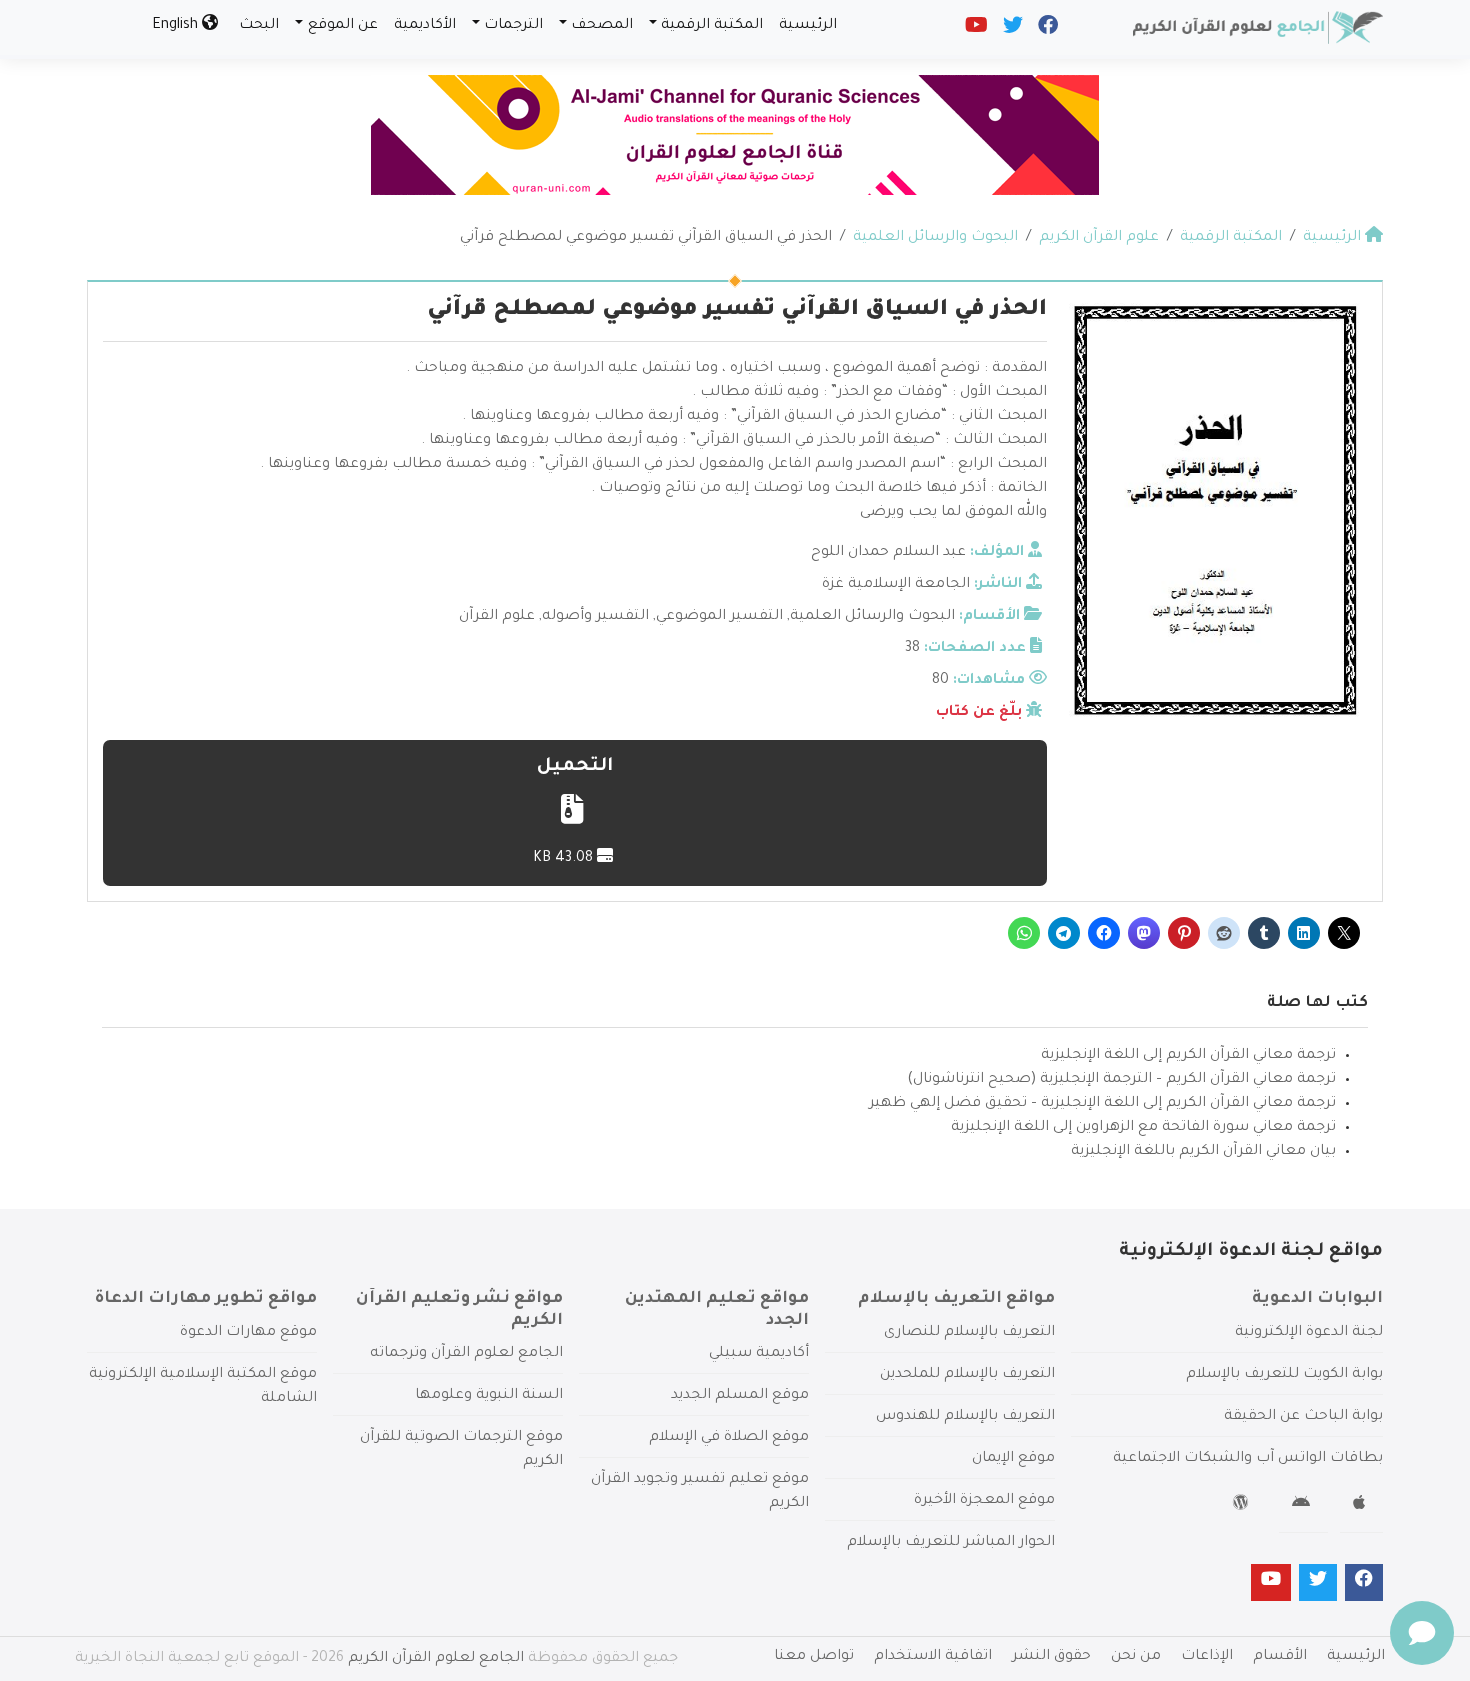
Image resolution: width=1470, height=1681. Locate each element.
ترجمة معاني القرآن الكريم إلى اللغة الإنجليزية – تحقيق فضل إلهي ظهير (1102, 1104)
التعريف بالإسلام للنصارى (969, 1333)
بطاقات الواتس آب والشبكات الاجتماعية (1248, 1459)
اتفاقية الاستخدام (933, 1657)
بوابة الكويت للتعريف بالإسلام (1284, 1375)
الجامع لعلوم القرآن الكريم (436, 1659)
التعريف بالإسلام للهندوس (965, 1417)
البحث (259, 26)
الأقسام (1280, 1657)
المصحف (602, 26)
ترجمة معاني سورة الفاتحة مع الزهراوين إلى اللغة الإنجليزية (1143, 1128)
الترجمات (513, 26)
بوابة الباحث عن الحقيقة (1303, 1417)
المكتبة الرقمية (712, 26)
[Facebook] (1046, 30)
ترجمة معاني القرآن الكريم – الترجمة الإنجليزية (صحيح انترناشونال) (1121, 1080)
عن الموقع (343, 26)
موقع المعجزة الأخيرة (984, 1501)
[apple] (1361, 1506)
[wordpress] (1243, 1506)
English (177, 26)
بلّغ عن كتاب (979, 713)
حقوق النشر (1051, 1657)
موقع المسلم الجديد (740, 1396)
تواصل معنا (814, 1657)
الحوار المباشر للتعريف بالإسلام (951, 1543)
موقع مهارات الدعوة (248, 1333)
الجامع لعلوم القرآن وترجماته (466, 1354)
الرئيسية (808, 26)
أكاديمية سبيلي (759, 1354)
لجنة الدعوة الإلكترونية (1309, 1333)
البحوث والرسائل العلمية (872, 617)
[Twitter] (1011, 30)
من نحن (1136, 1657)
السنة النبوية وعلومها (489, 1396)
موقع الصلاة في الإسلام (729, 1438)
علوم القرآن (497, 617)
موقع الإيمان (1013, 1459)
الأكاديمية (425, 26)
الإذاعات (1207, 1657)
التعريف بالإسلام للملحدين (967, 1375)
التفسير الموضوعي (719, 617)
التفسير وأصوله (595, 617)
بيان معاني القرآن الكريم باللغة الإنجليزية (1203, 1152)
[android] (1303, 1506)
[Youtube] (975, 30)
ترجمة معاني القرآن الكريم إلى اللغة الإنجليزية (1188, 1056)
